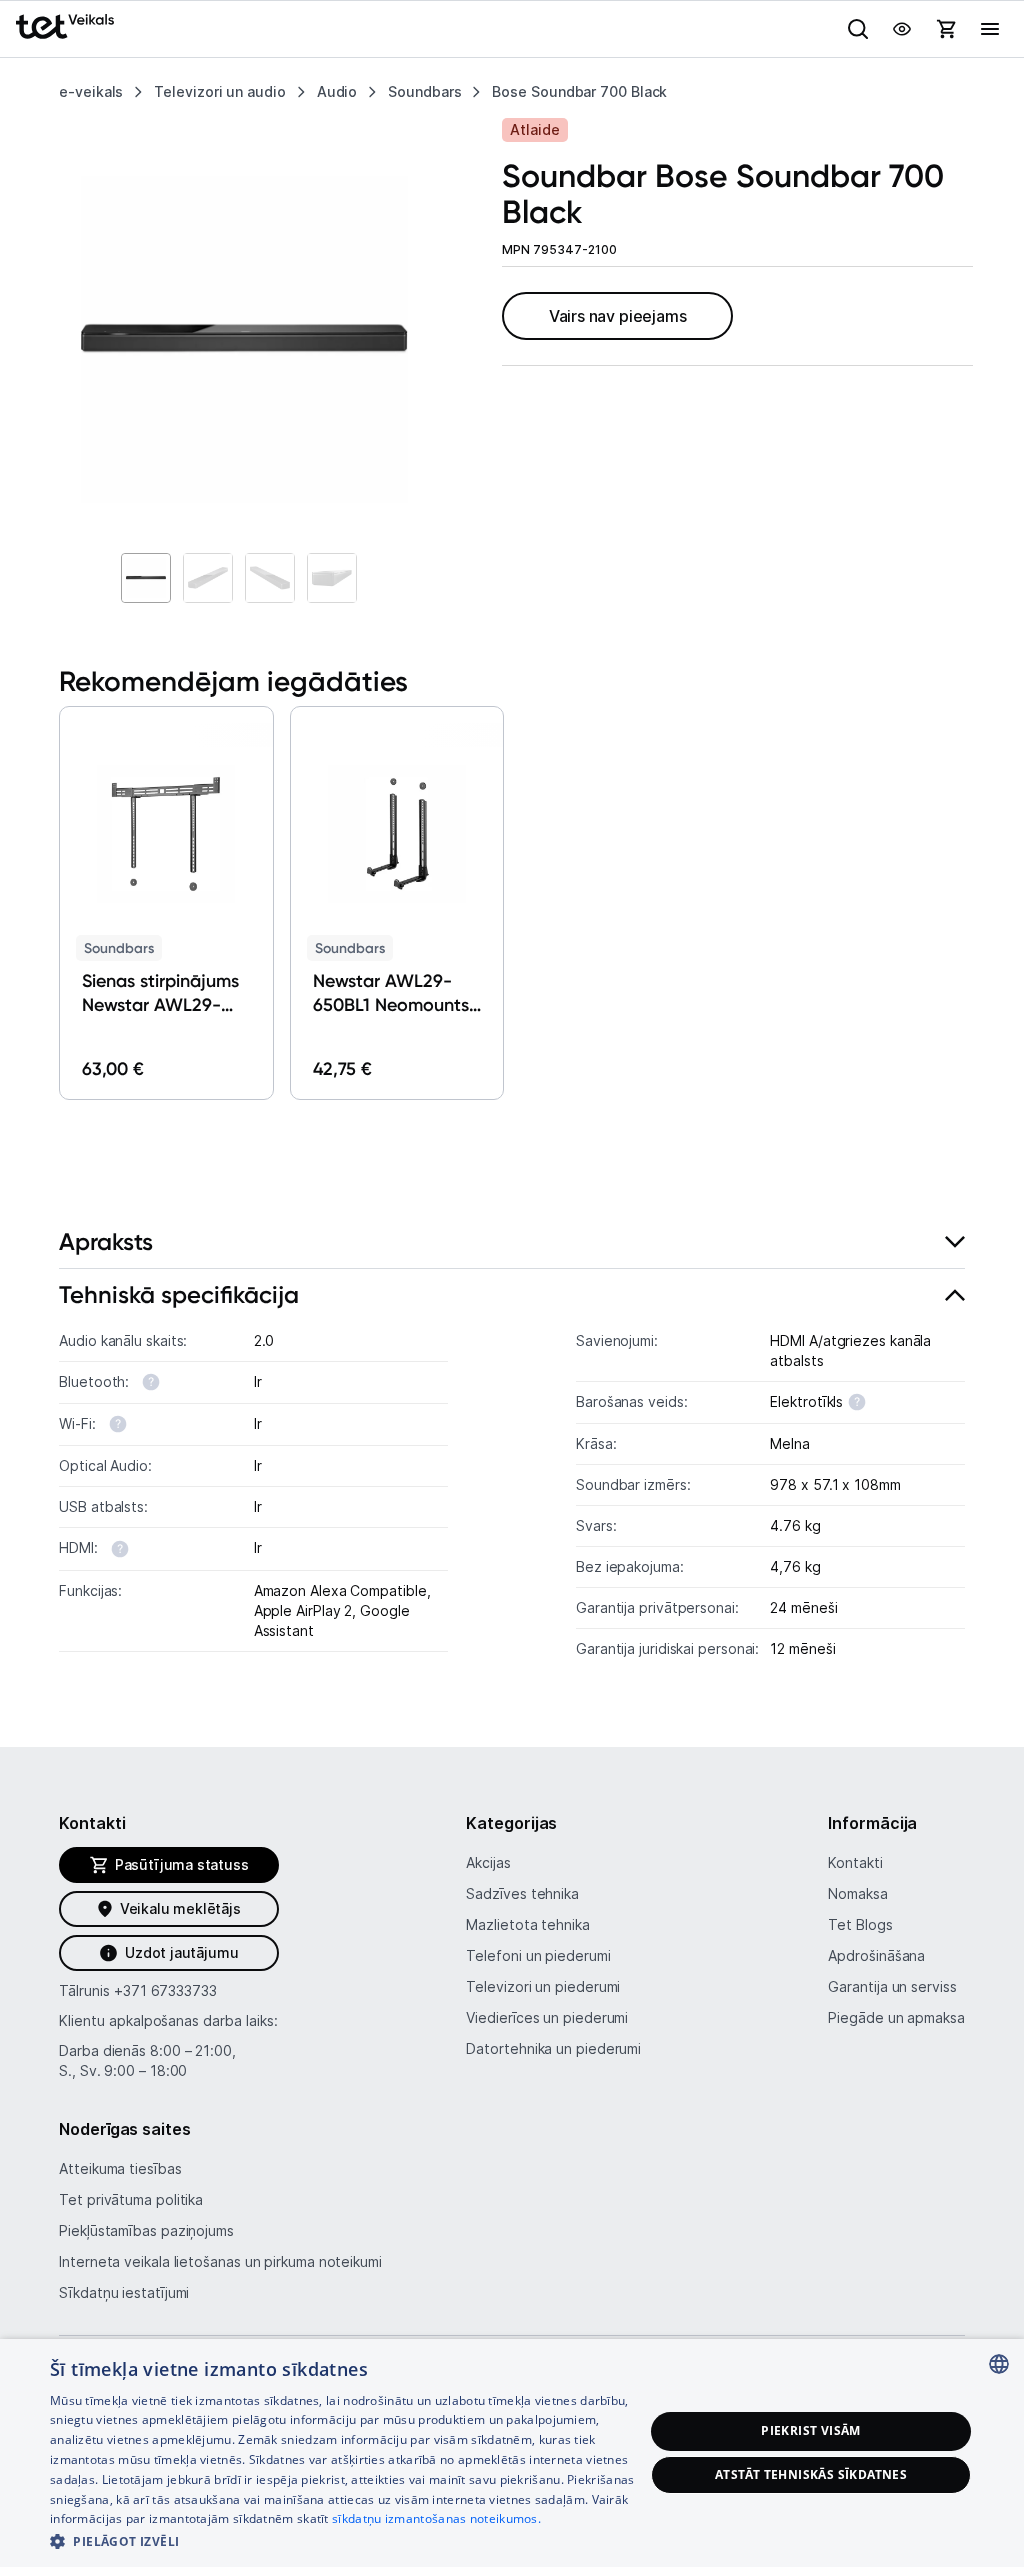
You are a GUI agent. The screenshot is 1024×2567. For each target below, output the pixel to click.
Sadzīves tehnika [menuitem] (522, 1893)
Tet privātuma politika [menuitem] (131, 2199)
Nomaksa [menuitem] (857, 1893)
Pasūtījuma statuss (182, 1864)
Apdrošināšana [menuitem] (876, 1955)
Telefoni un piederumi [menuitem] (538, 1955)
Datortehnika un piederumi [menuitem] (553, 2048)
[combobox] (999, 2364)
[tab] (512, 1242)
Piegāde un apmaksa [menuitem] (896, 2017)
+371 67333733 (165, 1990)
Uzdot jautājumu (181, 1952)
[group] (244, 339)
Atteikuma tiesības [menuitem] (120, 2168)
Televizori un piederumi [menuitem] (543, 1986)
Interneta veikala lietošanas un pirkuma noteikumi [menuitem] (220, 2261)
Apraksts (106, 1241)
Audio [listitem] (337, 91)
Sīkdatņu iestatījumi (124, 2292)
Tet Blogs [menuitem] (860, 1924)
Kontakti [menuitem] (855, 1862)
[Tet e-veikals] (65, 26)
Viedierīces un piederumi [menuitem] (547, 2017)
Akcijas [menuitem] (488, 1862)
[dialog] (512, 2453)
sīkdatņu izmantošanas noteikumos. (436, 2518)
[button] (60, 887)
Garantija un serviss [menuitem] (892, 1986)
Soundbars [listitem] (424, 91)
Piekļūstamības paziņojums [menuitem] (146, 2230)
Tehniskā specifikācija (179, 1294)
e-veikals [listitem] (91, 91)
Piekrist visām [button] (811, 2430)
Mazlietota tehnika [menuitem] (527, 1924)
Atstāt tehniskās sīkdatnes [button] (811, 2474)
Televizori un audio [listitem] (219, 91)
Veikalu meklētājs (180, 1908)
